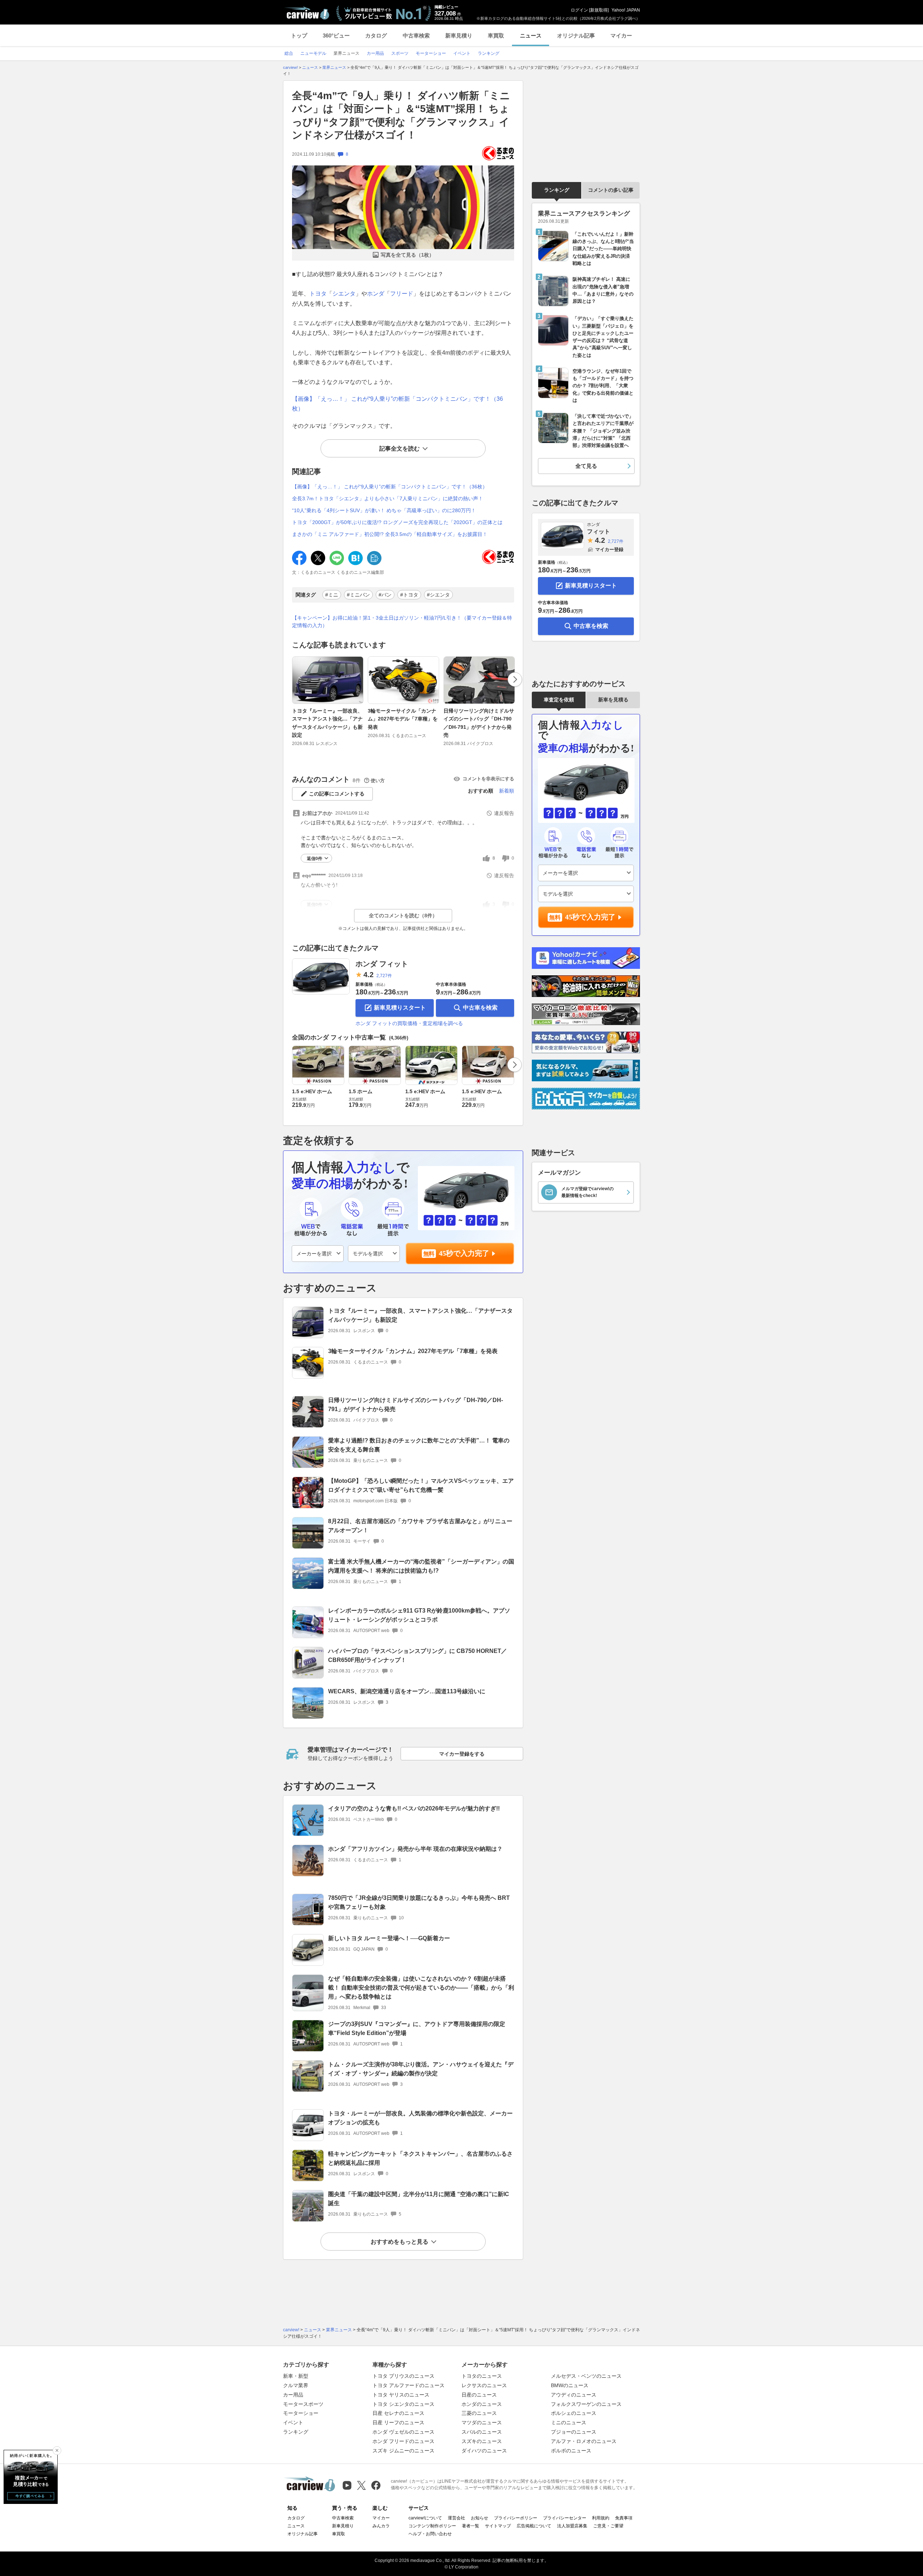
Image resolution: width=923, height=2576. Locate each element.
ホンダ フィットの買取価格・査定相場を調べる (409, 1023)
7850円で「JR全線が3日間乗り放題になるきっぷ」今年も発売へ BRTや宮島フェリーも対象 (419, 1902)
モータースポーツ (303, 2404)
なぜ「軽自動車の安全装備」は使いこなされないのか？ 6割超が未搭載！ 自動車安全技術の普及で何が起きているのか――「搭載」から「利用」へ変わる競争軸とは (421, 1988)
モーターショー (301, 2413)
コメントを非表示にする (488, 779)
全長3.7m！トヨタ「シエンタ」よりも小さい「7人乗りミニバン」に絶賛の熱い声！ (388, 498)
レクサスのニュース (484, 2385)
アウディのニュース (574, 2395)
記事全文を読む (399, 449)
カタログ (376, 36)
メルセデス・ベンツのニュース (586, 2376)
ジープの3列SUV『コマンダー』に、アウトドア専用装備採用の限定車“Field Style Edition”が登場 (417, 2029)
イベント (293, 2422)
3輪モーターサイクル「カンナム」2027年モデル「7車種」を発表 (403, 719)
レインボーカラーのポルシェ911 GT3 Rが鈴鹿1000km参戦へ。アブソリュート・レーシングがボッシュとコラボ (419, 1615)
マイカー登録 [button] (609, 549)
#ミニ (332, 595)
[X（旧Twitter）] (361, 2485)
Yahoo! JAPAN (626, 10)
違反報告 (504, 813)
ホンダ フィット (382, 964)
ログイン (579, 10)
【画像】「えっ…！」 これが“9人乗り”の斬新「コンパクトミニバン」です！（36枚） (390, 487)
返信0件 (315, 859)
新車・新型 (296, 2376)
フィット (599, 528)
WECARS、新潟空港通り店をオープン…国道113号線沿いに (407, 1691)
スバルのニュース (482, 2432)
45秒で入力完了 (464, 1253)
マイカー (621, 36)
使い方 (378, 781)
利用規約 (601, 2518)
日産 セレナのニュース (398, 2413)
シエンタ (344, 294)
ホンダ (376, 294)
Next (515, 679)
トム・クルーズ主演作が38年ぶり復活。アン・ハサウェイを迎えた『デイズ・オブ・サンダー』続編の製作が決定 (421, 2069)
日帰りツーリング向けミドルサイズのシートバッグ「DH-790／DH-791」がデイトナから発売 (479, 723)
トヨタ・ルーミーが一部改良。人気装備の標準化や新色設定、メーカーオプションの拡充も (420, 2118)
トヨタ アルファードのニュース (408, 2385)
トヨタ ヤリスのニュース (401, 2395)
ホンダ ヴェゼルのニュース (403, 2432)
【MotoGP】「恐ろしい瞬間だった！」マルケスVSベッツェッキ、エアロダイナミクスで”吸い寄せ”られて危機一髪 (421, 1485)
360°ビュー (336, 36)
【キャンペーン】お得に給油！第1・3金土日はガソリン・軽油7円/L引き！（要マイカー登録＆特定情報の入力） (402, 622)
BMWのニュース (570, 2385)
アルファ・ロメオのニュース (584, 2441)
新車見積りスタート (400, 1008)
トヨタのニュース (482, 2376)
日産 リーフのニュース (398, 2422)
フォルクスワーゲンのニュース (586, 2404)
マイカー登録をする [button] (462, 1754)
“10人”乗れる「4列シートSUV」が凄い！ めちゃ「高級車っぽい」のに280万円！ (384, 510)
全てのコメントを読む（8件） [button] (403, 915)
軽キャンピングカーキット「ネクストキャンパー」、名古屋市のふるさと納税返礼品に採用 (420, 2158)
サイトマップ (498, 2526)
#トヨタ (409, 595)
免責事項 (624, 2518)
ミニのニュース (569, 2422)
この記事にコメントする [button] (337, 794)
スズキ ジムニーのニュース (403, 2451)
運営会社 (456, 2518)
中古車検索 (416, 36)
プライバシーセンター (565, 2518)
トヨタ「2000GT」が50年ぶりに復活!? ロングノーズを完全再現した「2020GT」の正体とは (397, 522)
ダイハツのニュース (484, 2451)
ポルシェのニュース (574, 2413)
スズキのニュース (482, 2441)
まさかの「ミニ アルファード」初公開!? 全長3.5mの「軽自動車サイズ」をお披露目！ (390, 534)
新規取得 (599, 10)
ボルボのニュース (571, 2451)
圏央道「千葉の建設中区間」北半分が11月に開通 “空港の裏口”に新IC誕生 (419, 2199)
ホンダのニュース (482, 2404)
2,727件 (384, 976)
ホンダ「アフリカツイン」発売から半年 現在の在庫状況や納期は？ (415, 1849)
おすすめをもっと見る (399, 2242)
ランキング (557, 190)
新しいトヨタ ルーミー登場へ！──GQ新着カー (389, 1938)
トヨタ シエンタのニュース (403, 2404)
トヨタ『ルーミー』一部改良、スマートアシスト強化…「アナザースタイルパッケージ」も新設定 (327, 723)
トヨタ (318, 294)
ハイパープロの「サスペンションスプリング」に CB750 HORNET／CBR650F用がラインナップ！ (418, 1655)
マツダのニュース (482, 2422)
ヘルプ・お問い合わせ (430, 2534)
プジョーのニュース (574, 2432)
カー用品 (293, 2395)
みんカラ (381, 2526)
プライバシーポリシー (516, 2518)
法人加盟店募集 (572, 2526)
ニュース (531, 36)
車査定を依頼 (559, 700)
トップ (299, 36)
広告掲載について (534, 2526)
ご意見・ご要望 (608, 2526)
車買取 (496, 36)
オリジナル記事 (576, 36)
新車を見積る (613, 700)
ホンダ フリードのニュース (403, 2441)
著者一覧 (471, 2526)
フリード (402, 294)
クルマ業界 (296, 2385)
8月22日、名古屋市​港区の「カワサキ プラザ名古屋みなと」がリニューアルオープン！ (420, 1526)
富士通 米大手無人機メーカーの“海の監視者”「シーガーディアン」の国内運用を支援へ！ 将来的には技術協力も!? (421, 1566)
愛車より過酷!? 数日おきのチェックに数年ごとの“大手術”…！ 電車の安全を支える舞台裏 (419, 1445)
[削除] (57, 2451)
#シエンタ (438, 595)
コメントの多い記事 (611, 190)
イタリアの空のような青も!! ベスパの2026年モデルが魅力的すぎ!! (414, 1808)
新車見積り (459, 36)
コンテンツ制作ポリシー (432, 2526)
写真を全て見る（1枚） (407, 255)
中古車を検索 (480, 1008)
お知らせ (480, 2518)
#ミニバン (358, 595)
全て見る (586, 466)
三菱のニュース (479, 2413)
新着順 (507, 791)
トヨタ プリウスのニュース (403, 2376)
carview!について (425, 2518)
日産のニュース (479, 2395)
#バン (385, 595)
